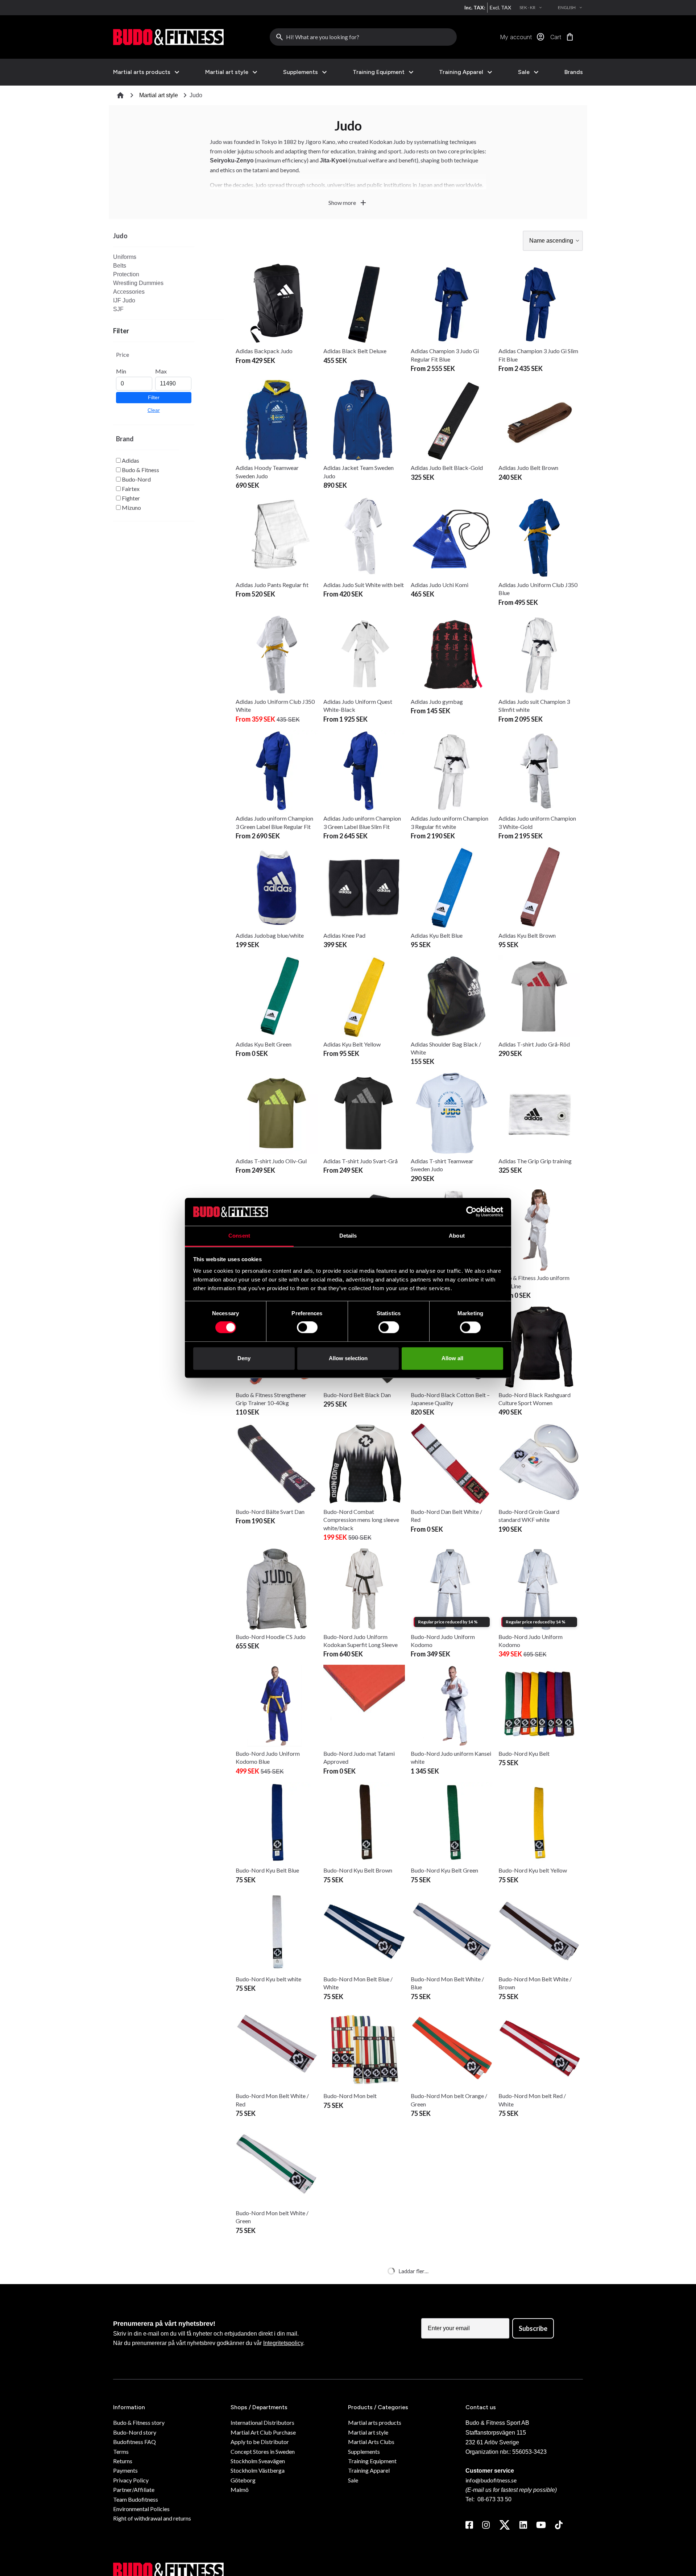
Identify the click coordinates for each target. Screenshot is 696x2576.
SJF (118, 309)
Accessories (129, 292)
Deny (244, 1358)
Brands (574, 72)
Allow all (452, 1358)
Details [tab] (348, 1236)
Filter (154, 397)
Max (161, 371)
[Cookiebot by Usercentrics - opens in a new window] (471, 1212)
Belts (120, 266)
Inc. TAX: (475, 7)
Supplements (301, 72)
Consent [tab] (239, 1236)
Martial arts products (142, 72)
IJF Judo (124, 300)
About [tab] (457, 1236)
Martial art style (227, 72)
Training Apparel (461, 72)
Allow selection (348, 1358)
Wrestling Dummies (138, 283)
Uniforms (125, 257)
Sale (524, 72)
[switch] (307, 1328)
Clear (154, 410)
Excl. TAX (500, 7)
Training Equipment (379, 72)
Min (121, 371)
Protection (126, 274)
